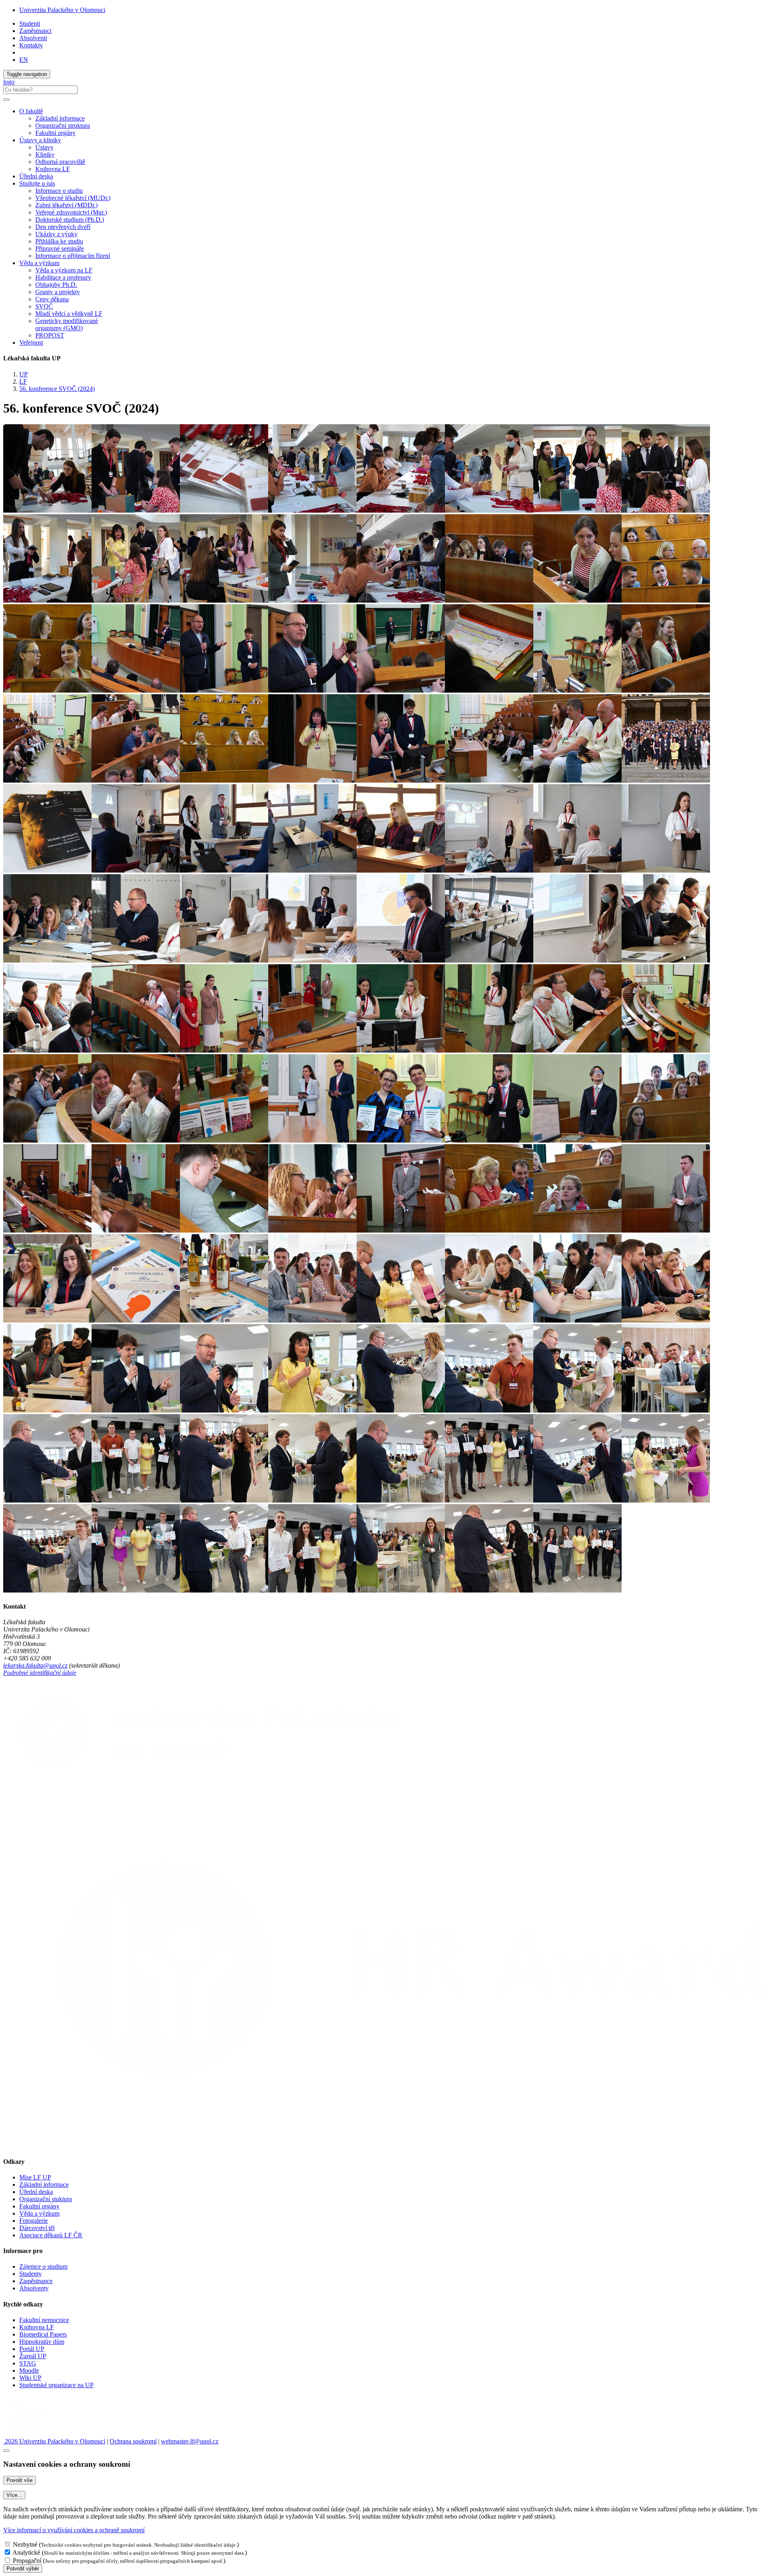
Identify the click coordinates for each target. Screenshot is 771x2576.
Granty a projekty (58, 292)
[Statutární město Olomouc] (21, 2434)
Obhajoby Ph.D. (56, 285)
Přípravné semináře (60, 248)
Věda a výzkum (39, 2213)
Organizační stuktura (46, 2199)
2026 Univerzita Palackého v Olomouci (54, 2441)
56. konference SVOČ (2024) (57, 389)
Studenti (30, 24)
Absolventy (34, 2288)
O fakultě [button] (31, 111)
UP (23, 374)
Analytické (26, 2552)
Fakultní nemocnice (44, 2320)
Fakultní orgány (55, 133)
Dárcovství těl (37, 2228)
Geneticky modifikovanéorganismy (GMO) (67, 324)
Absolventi (33, 38)
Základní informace (60, 118)
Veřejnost (31, 342)
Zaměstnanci (35, 31)
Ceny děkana (52, 299)
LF (23, 381)
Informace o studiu (59, 191)
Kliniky (45, 154)
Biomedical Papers (43, 2334)
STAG (28, 2363)
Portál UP (32, 2349)
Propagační (27, 2561)
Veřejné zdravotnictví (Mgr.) (71, 212)
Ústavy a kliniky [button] (40, 140)
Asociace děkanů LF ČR (51, 2235)
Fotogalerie (34, 2221)
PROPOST (50, 335)
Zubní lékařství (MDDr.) (66, 205)
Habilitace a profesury (63, 277)
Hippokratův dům (42, 2342)
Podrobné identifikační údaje (40, 1673)
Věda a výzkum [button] (39, 263)
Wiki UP (30, 2378)
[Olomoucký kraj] (31, 2413)
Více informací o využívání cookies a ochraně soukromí (74, 2530)
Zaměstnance (36, 2281)
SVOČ (44, 306)
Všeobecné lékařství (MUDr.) (73, 198)
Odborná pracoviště (60, 162)
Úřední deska (36, 176)
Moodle (29, 2371)
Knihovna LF (53, 169)
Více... (14, 2495)
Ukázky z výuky (56, 234)
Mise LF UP (35, 2177)
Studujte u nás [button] (37, 183)
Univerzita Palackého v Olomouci (62, 10)
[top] (6, 2451)
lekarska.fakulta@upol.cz (35, 1665)
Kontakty (31, 45)
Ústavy (44, 147)
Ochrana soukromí (133, 2441)
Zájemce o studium (43, 2266)
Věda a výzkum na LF (64, 270)
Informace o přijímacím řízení (73, 256)
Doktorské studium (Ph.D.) (70, 220)
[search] (6, 100)
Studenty (31, 2274)
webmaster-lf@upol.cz (190, 2441)
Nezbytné (25, 2544)
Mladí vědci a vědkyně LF (69, 314)
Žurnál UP (33, 2356)
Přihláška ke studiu (59, 241)
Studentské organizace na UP (56, 2385)
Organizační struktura (63, 126)
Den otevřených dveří (63, 227)
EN (24, 60)
